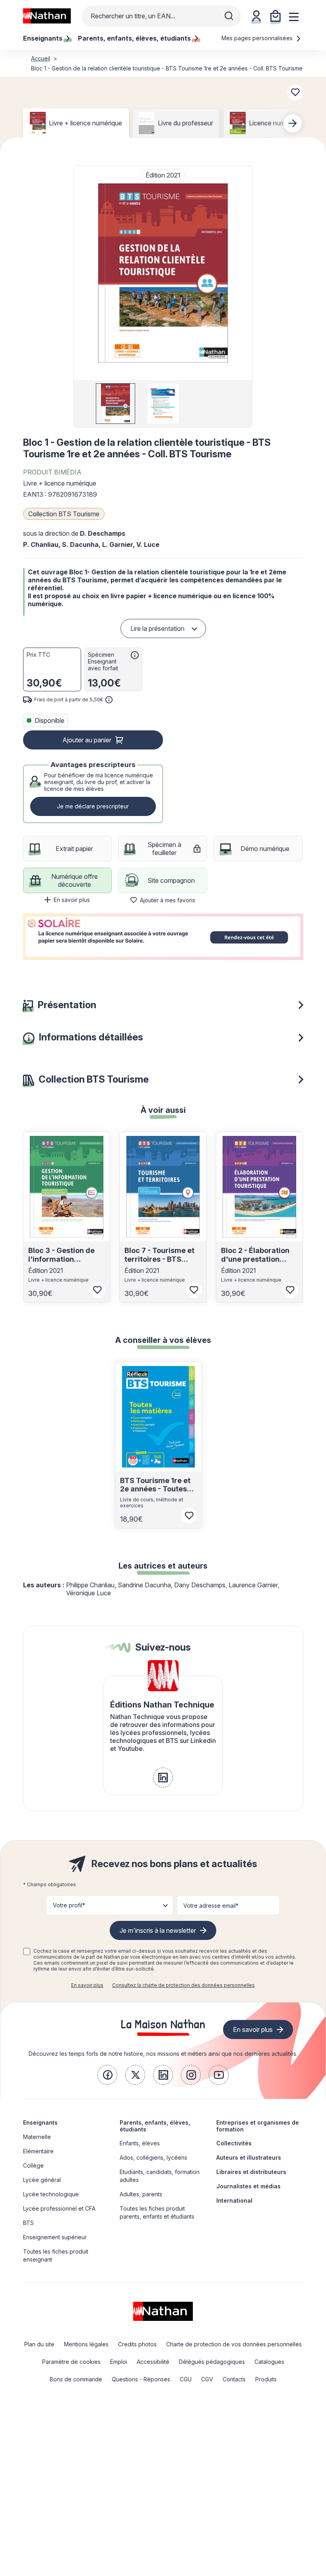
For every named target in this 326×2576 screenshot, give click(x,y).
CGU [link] (186, 2379)
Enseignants (40, 2122)
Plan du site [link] (39, 2344)
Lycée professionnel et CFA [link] (59, 2208)
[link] (163, 1778)
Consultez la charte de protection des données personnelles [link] (183, 1985)
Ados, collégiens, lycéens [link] (153, 2157)
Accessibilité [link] (153, 2362)
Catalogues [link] (269, 2362)
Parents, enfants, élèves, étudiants (155, 2126)
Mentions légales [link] (86, 2344)
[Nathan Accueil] (47, 16)
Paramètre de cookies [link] (71, 2362)
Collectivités (234, 2143)
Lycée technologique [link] (51, 2194)
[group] (115, 404)
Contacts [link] (234, 2379)
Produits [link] (266, 2379)
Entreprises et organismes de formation (258, 2126)
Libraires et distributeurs (251, 2172)
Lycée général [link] (42, 2180)
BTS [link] (28, 2223)
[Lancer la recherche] (229, 16)
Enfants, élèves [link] (140, 2143)
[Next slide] (293, 123)
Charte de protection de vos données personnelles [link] (234, 2344)
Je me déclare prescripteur (93, 806)
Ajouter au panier (87, 740)
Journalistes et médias (248, 2186)
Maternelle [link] (37, 2137)
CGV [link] (207, 2379)
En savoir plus (72, 900)
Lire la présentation (157, 628)
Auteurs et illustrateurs (249, 2157)
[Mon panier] (276, 16)
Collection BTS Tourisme (64, 514)
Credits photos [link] (137, 2344)
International (234, 2200)
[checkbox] (27, 1952)
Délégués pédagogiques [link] (212, 2362)
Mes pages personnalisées (258, 38)
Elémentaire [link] (38, 2151)
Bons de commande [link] (76, 2379)
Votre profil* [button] (69, 1905)
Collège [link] (33, 2165)
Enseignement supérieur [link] (55, 2237)
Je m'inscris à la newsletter (158, 1930)
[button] (163, 273)
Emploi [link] (119, 2362)
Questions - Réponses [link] (141, 2379)
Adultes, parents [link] (141, 2194)
